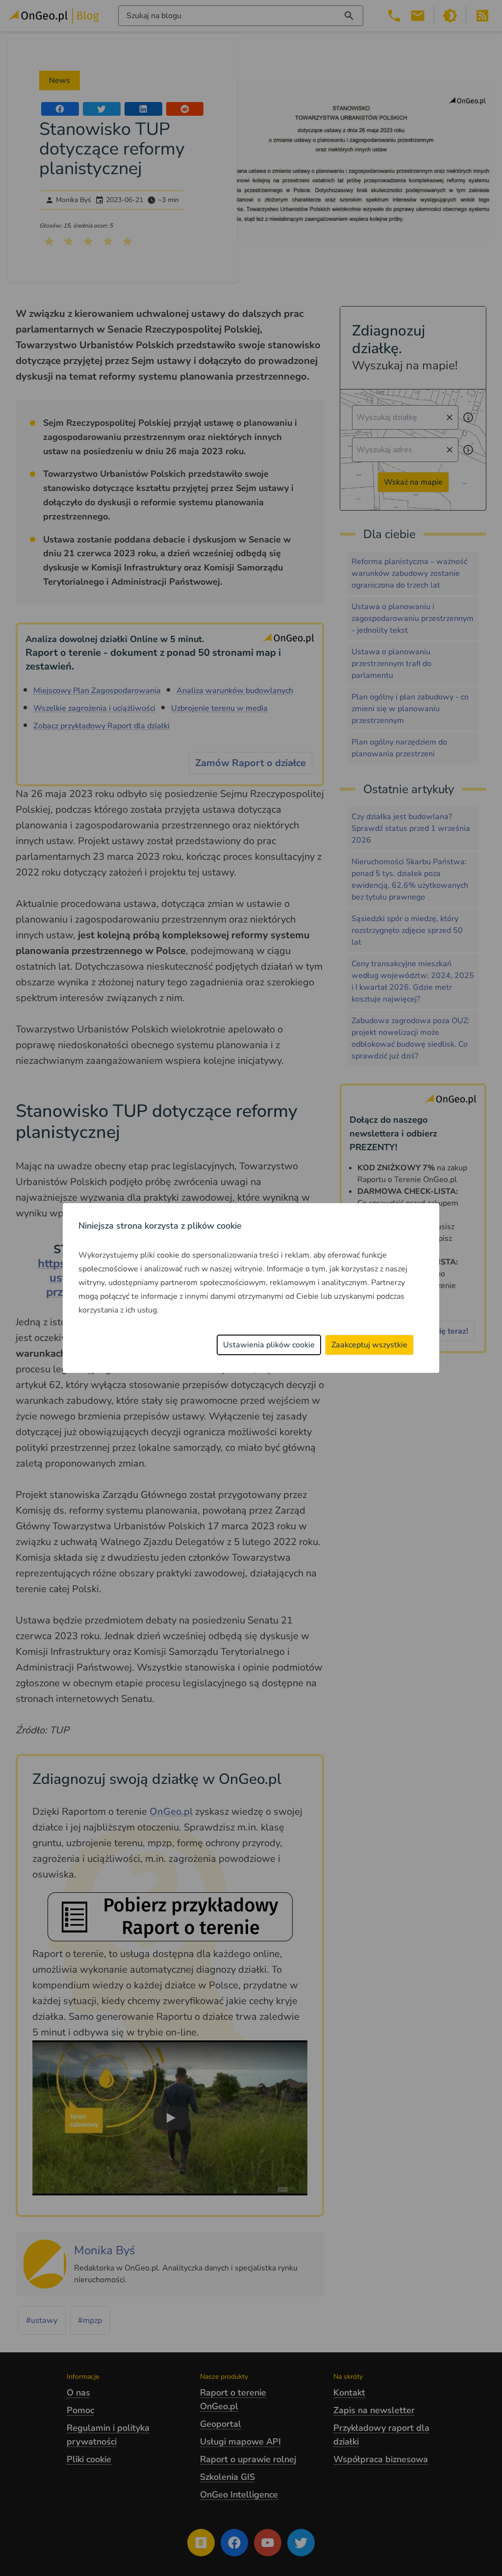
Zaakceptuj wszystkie (369, 1345)
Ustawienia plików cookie (269, 1345)
